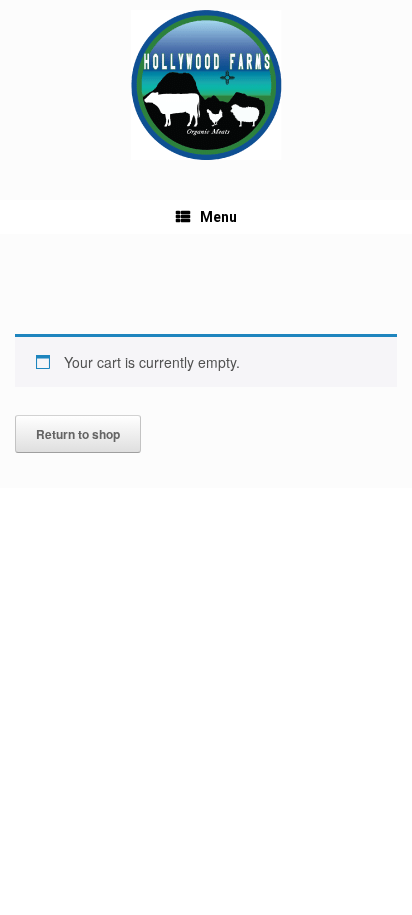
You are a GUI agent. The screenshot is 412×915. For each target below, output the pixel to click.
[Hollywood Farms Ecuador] (206, 85)
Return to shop (78, 434)
